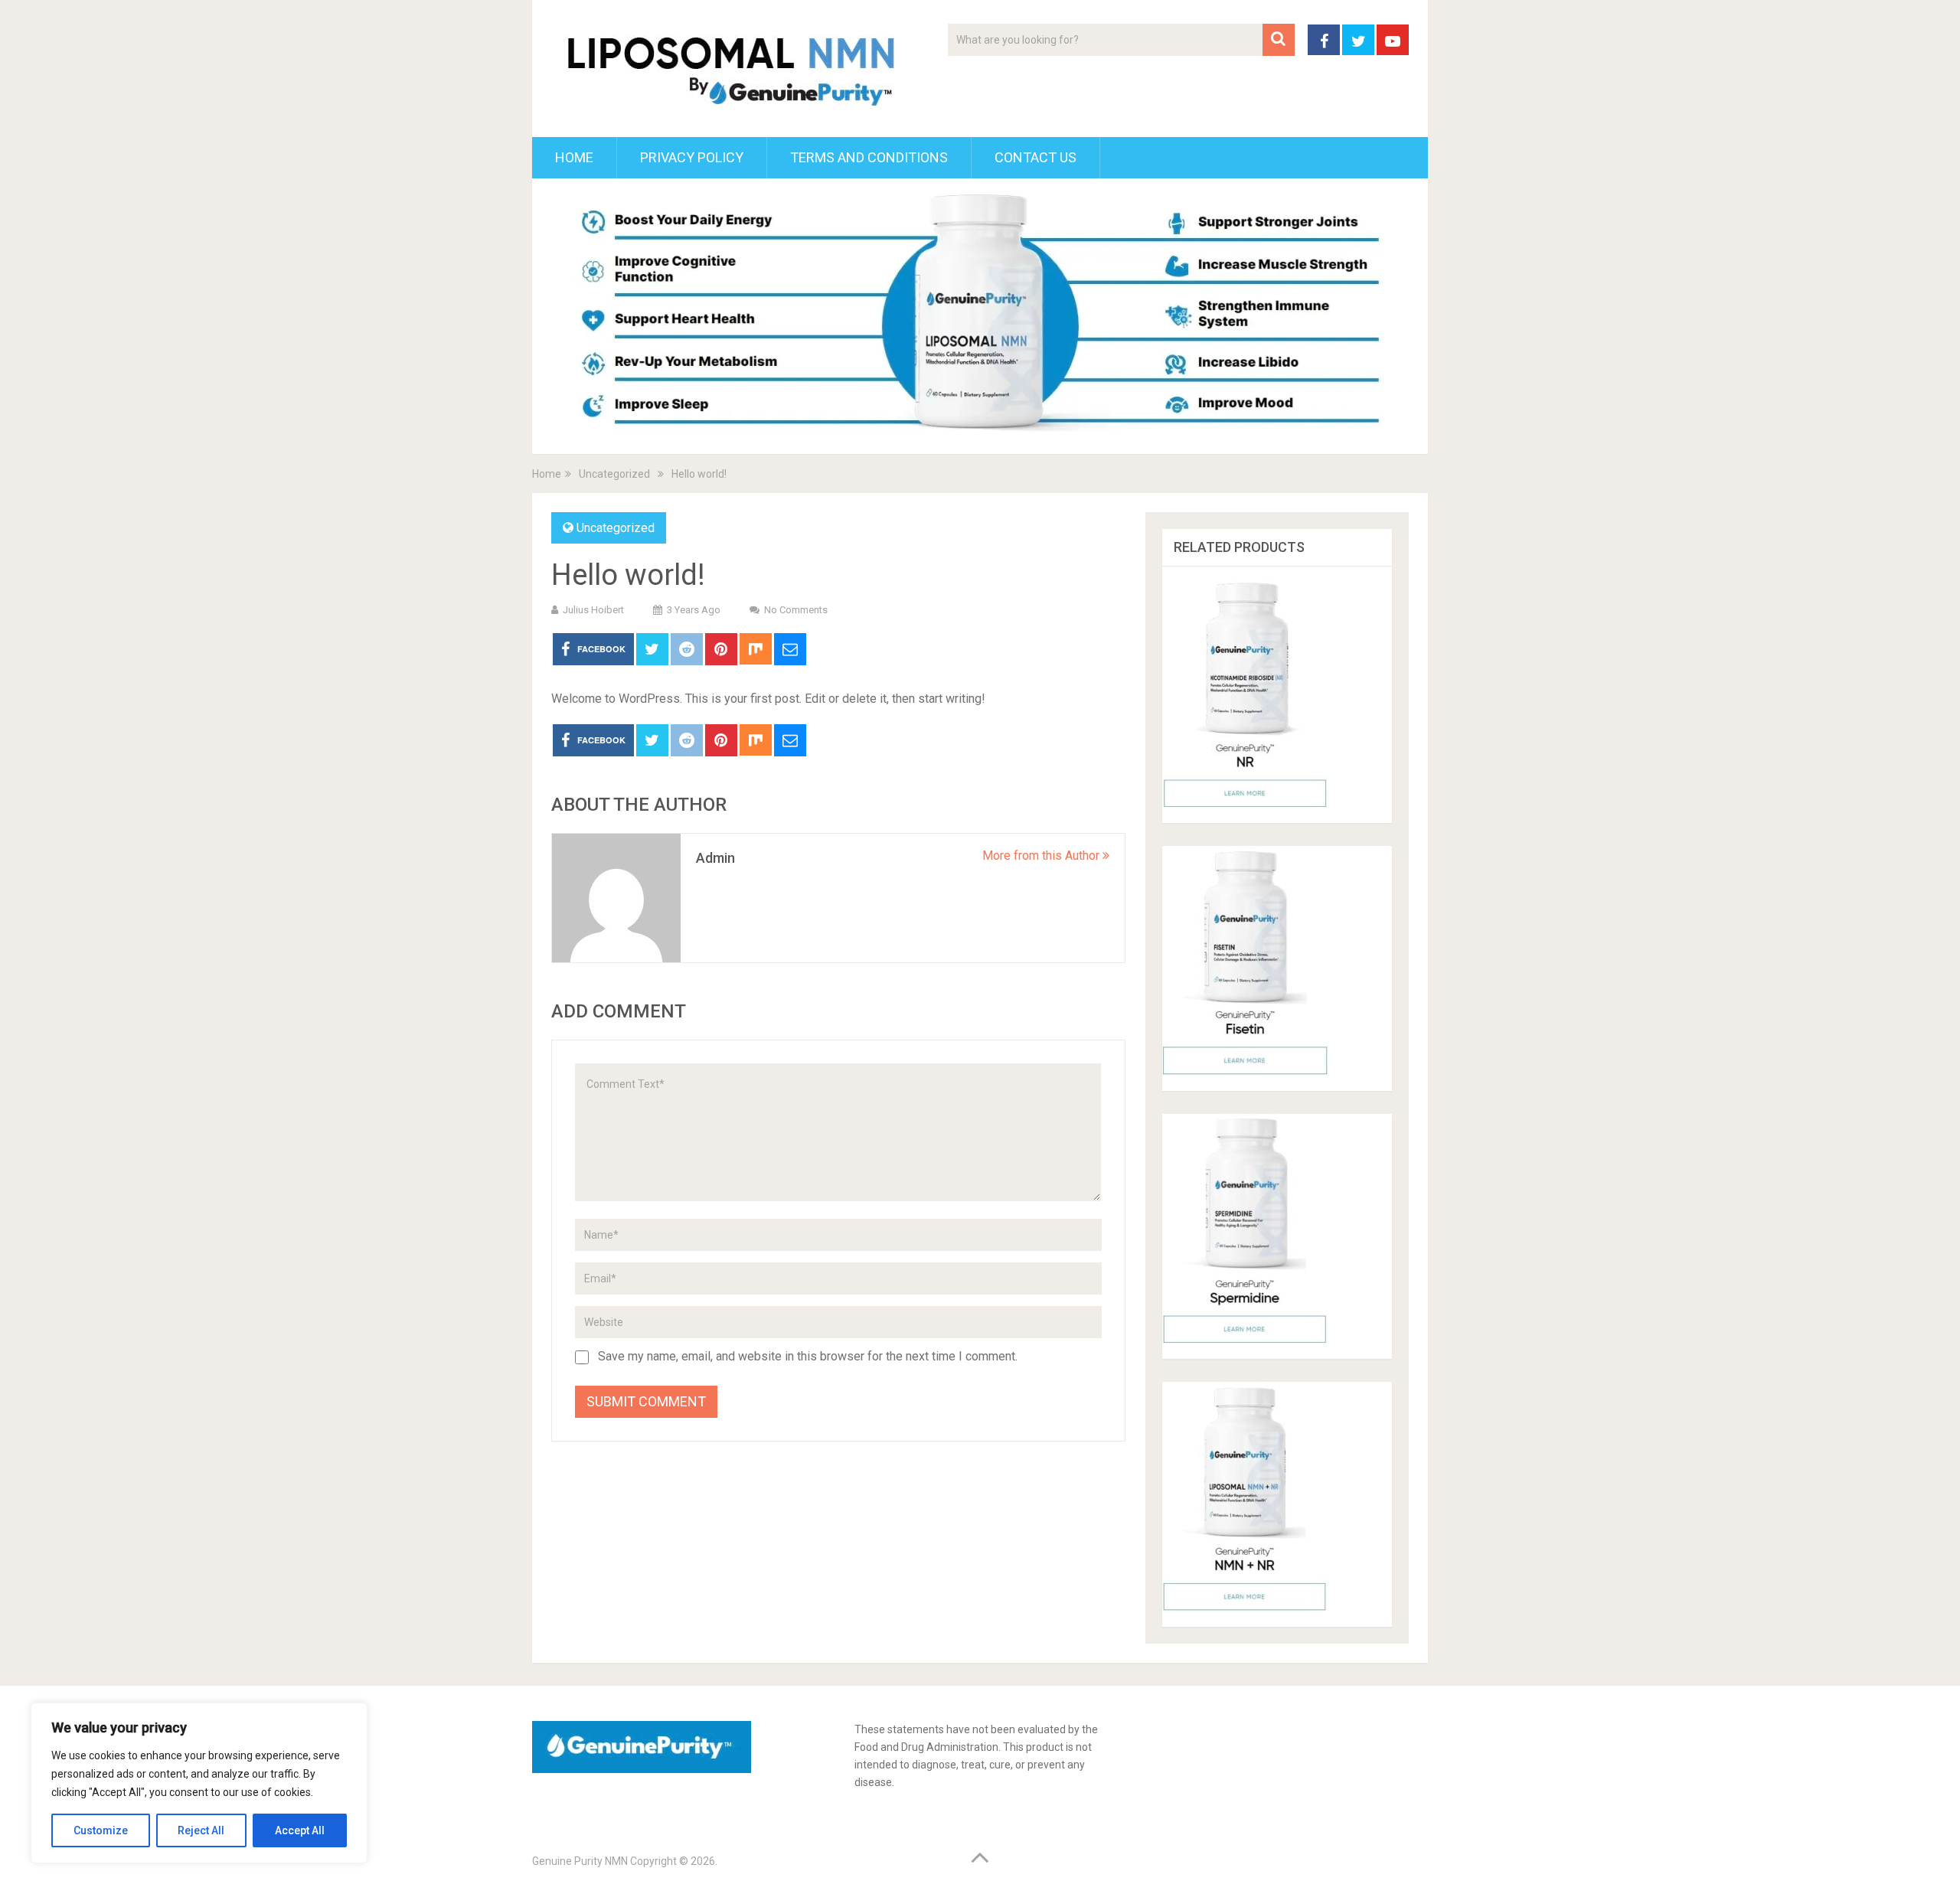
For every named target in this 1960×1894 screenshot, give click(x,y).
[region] (199, 1783)
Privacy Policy (692, 157)
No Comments (796, 610)
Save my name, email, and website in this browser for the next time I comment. (808, 1356)
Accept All (300, 1830)
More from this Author (1042, 856)
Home (574, 157)
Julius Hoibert (593, 610)
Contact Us (1036, 157)
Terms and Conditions (869, 157)
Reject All (201, 1830)
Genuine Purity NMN (580, 1861)
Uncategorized (616, 528)
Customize (101, 1830)
